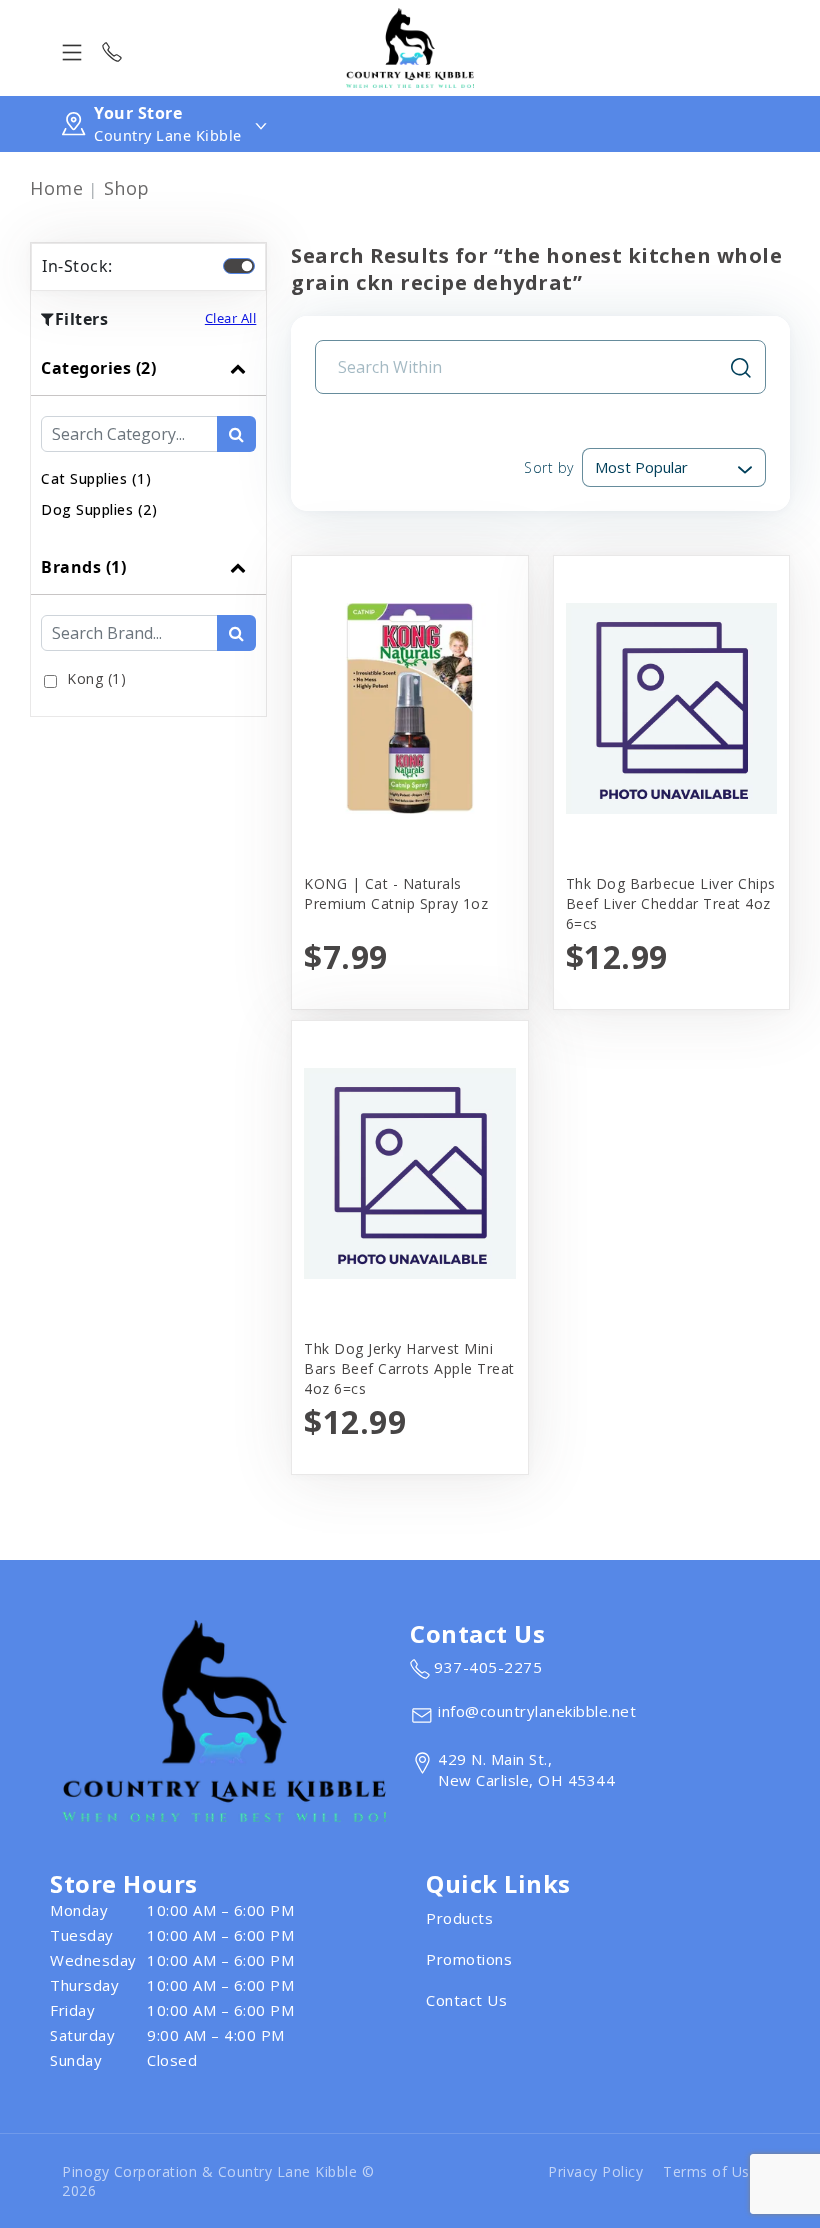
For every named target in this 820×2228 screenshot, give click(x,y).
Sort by (549, 467)
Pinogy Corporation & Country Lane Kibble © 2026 (218, 2181)
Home (56, 188)
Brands (83, 567)
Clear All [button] (231, 318)
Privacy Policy (595, 2171)
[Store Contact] (112, 48)
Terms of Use (710, 2171)
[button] (96, 478)
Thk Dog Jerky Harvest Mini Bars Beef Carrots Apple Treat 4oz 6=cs (409, 1368)
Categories (98, 368)
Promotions (469, 1959)
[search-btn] (236, 434)
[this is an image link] (224, 1719)
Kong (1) (96, 678)
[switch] (239, 266)
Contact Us (466, 2000)
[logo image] (410, 48)
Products (459, 1918)
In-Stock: (77, 266)
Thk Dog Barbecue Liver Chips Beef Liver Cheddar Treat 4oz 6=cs (671, 903)
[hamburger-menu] (72, 48)
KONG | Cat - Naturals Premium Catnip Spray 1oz (396, 893)
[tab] (148, 440)
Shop (127, 188)
